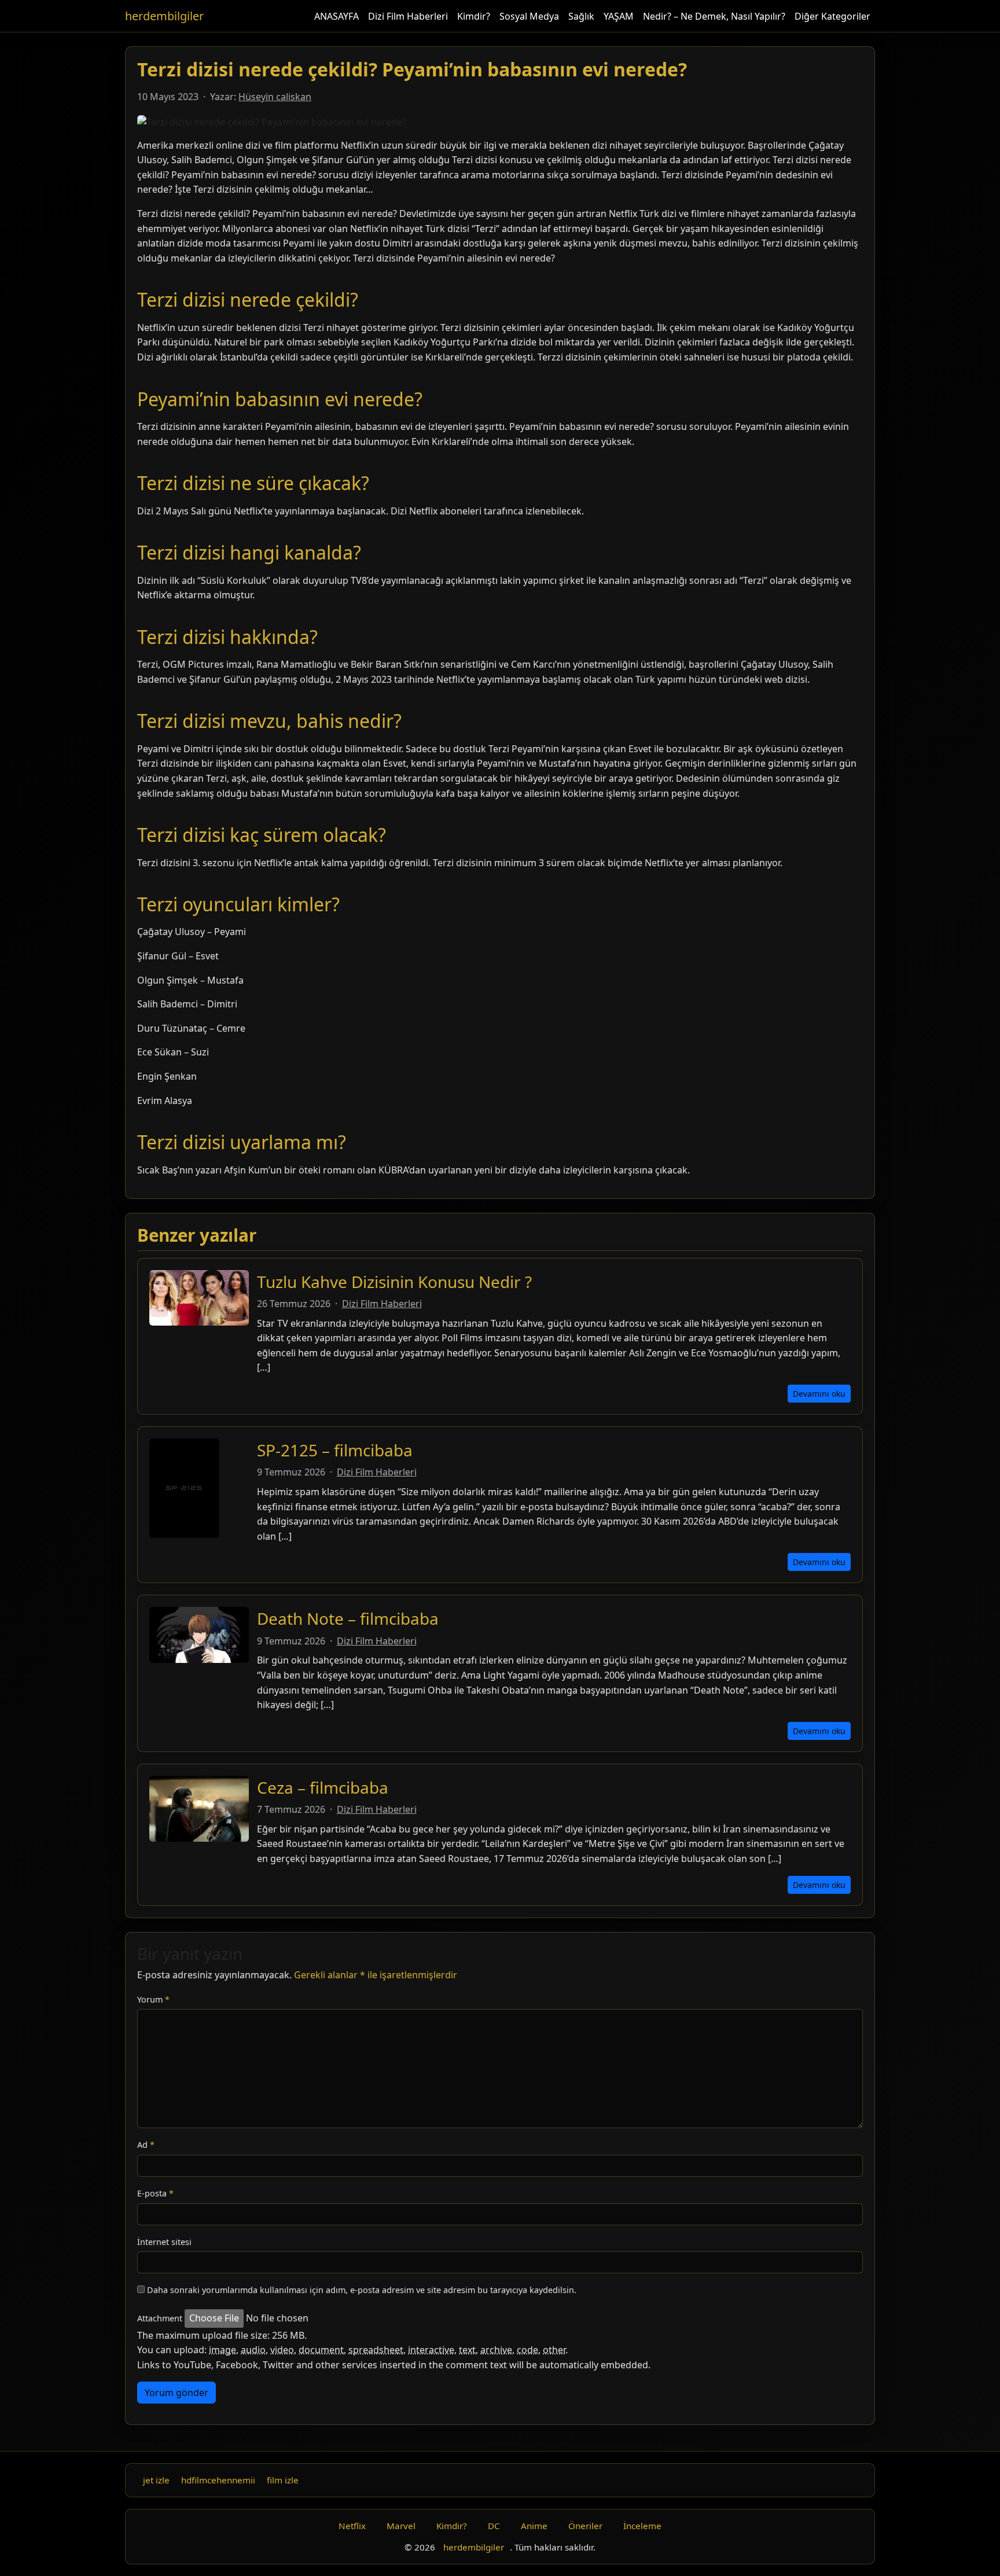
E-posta (155, 2193)
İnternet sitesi (164, 2242)
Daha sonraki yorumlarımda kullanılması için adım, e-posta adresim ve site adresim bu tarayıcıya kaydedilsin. (362, 2290)
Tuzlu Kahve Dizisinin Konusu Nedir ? (394, 1282)
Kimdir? (474, 16)
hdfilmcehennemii (218, 2480)
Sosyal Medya (529, 16)
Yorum (153, 1999)
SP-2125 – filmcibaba (335, 1450)
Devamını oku (819, 1394)
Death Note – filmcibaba (348, 1618)
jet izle (156, 2480)
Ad (146, 2145)
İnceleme (642, 2526)
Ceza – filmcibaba (323, 1787)
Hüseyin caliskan (275, 97)
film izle (283, 2480)
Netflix (352, 2526)
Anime (534, 2526)
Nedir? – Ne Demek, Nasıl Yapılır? (714, 16)
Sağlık (581, 16)
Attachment (160, 2318)
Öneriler (585, 2526)
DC (494, 2526)
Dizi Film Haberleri (408, 16)
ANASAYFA (337, 16)
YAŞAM (619, 16)
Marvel (401, 2526)
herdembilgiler (164, 16)
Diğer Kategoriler (832, 16)
